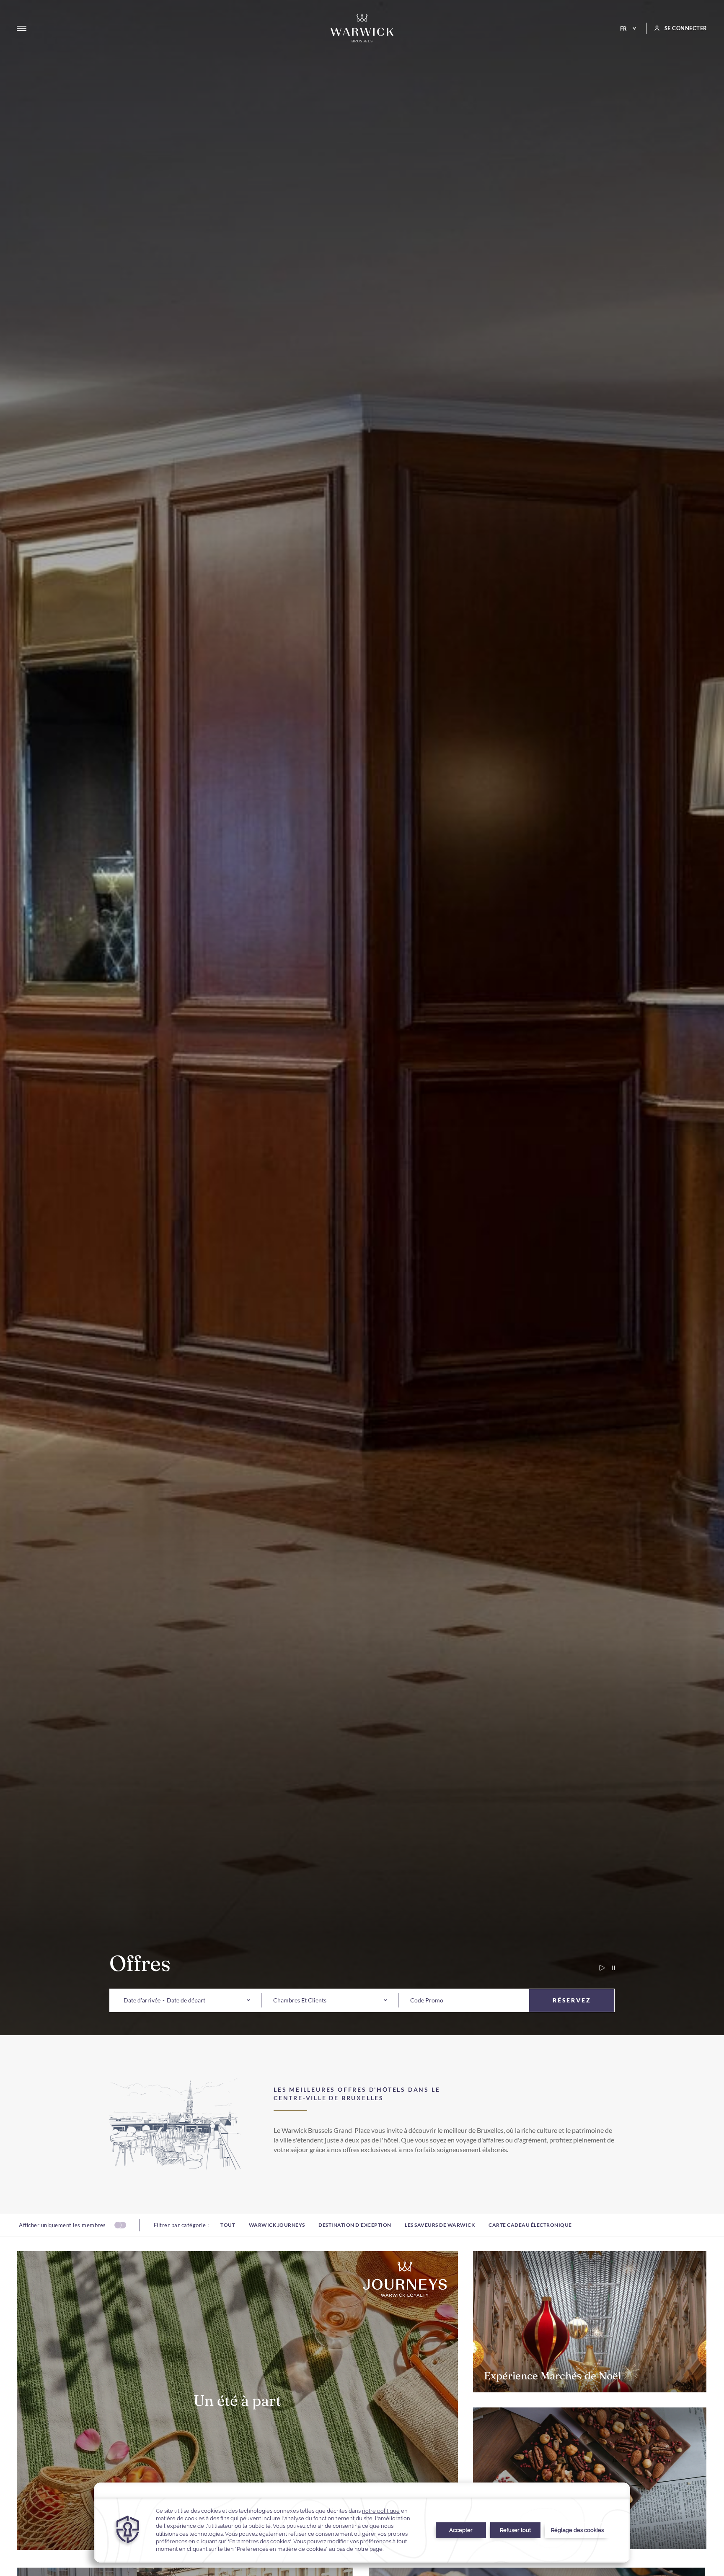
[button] (142, 2000)
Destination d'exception (355, 2225)
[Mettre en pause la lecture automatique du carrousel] (610, 1968)
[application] (362, 2523)
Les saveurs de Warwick (440, 2225)
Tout (228, 2225)
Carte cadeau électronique (530, 2225)
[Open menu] (22, 29)
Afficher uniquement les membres (62, 2225)
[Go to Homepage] (362, 28)
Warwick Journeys (277, 2225)
